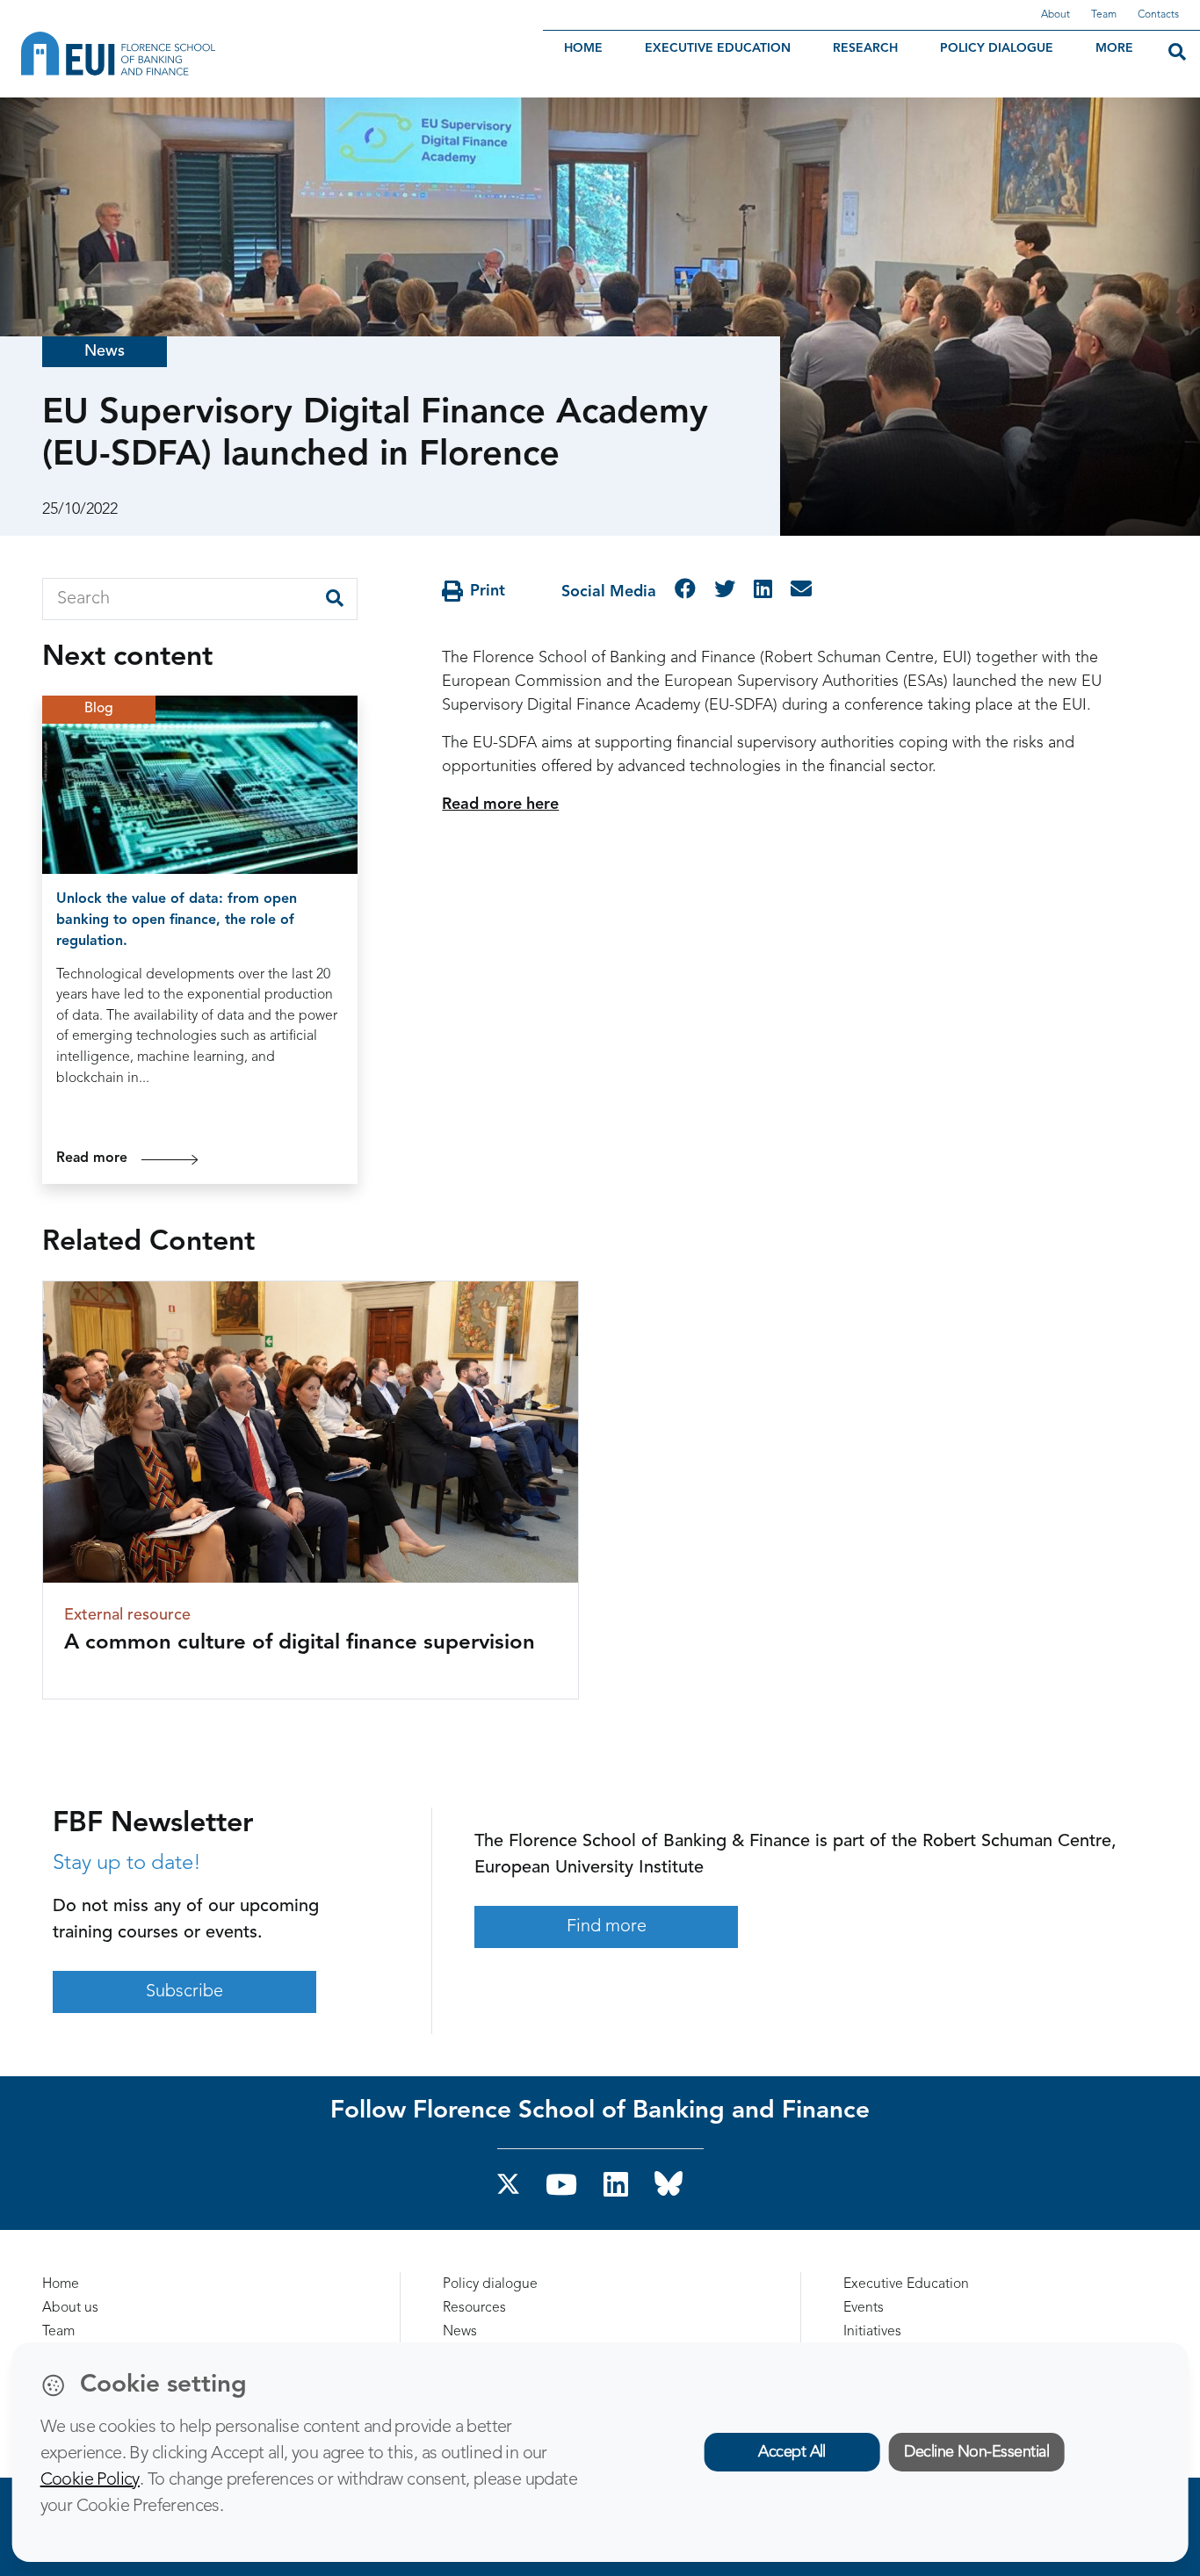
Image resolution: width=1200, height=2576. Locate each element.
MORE (1114, 48)
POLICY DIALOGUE (997, 48)
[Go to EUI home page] (215, 54)
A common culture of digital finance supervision (300, 1643)
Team (1104, 15)
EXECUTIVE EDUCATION (718, 48)
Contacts (1158, 15)
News (105, 351)
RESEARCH (865, 48)
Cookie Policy (90, 2480)
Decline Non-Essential (976, 2452)
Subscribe (184, 1992)
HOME (583, 48)
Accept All (792, 2452)
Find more (607, 1927)
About (1055, 15)
